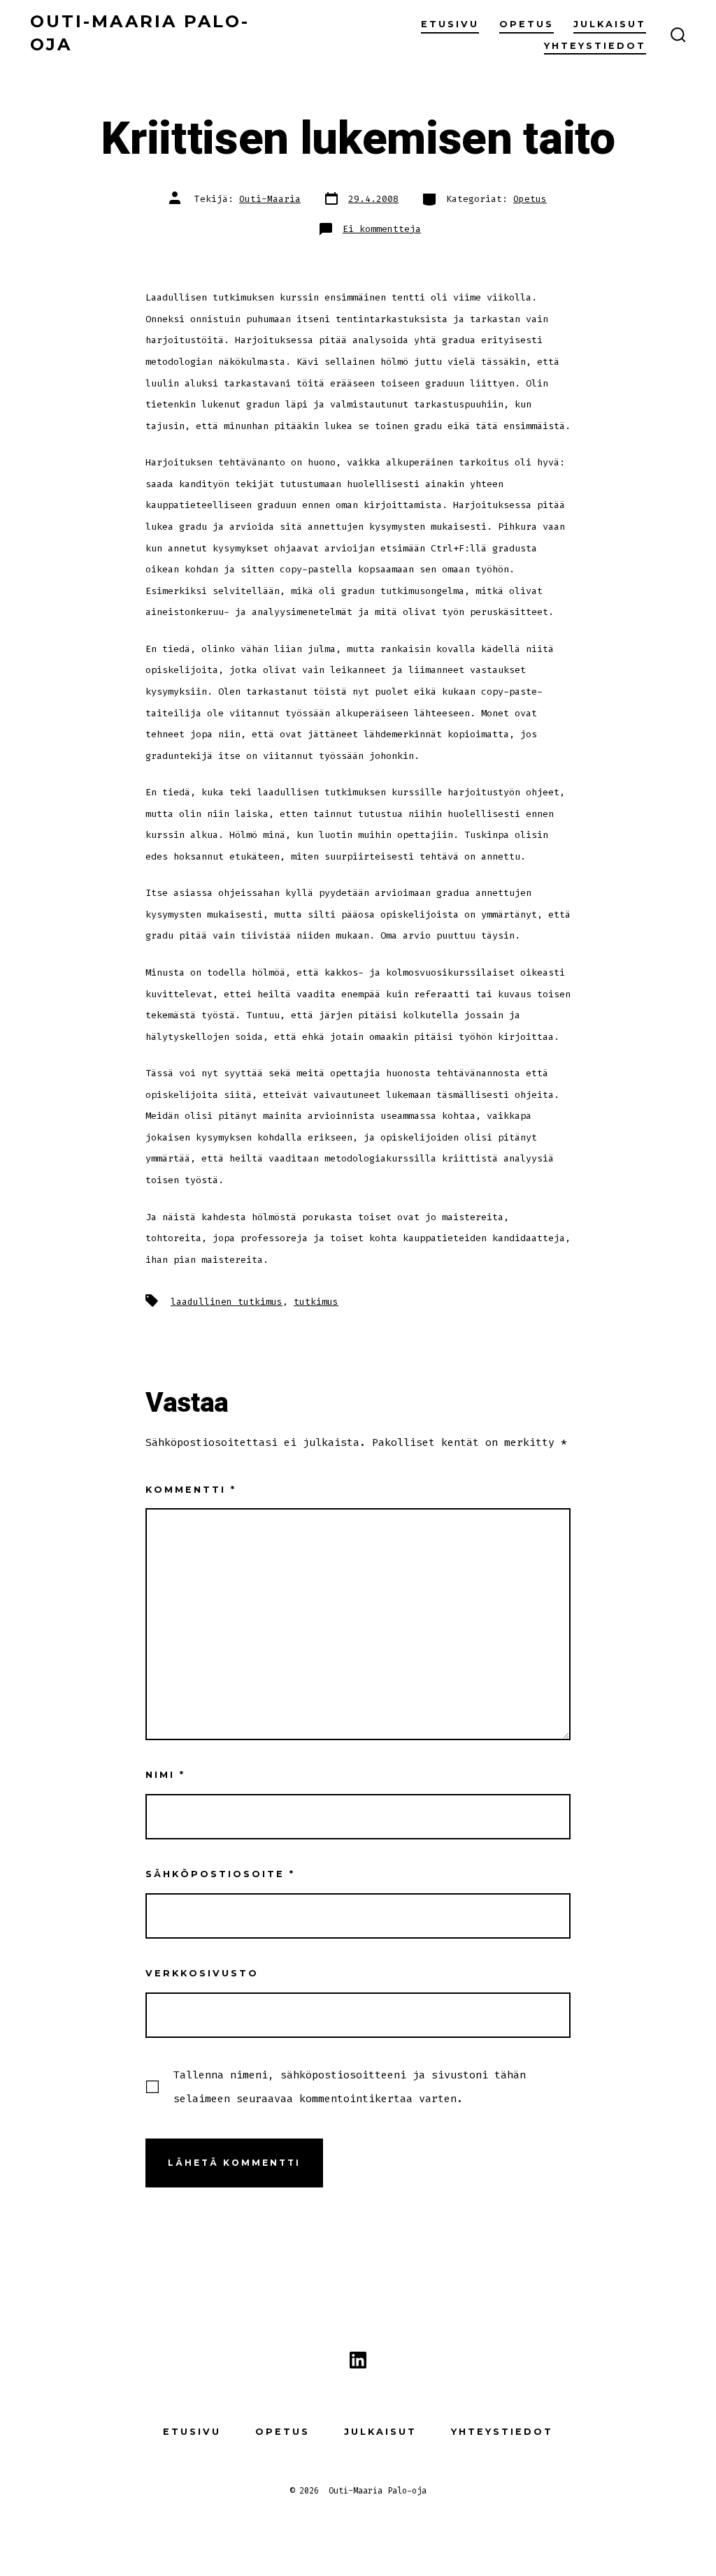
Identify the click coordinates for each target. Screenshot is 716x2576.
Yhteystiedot (595, 46)
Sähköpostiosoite (220, 1874)
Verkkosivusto (202, 1973)
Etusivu (450, 24)
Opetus (527, 24)
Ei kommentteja (382, 229)
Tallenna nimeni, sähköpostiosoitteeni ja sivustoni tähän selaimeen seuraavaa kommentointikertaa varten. (350, 2087)
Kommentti (191, 1490)
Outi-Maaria (270, 199)
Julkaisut (610, 24)
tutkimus (316, 1302)
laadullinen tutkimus (227, 1302)
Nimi (165, 1775)
